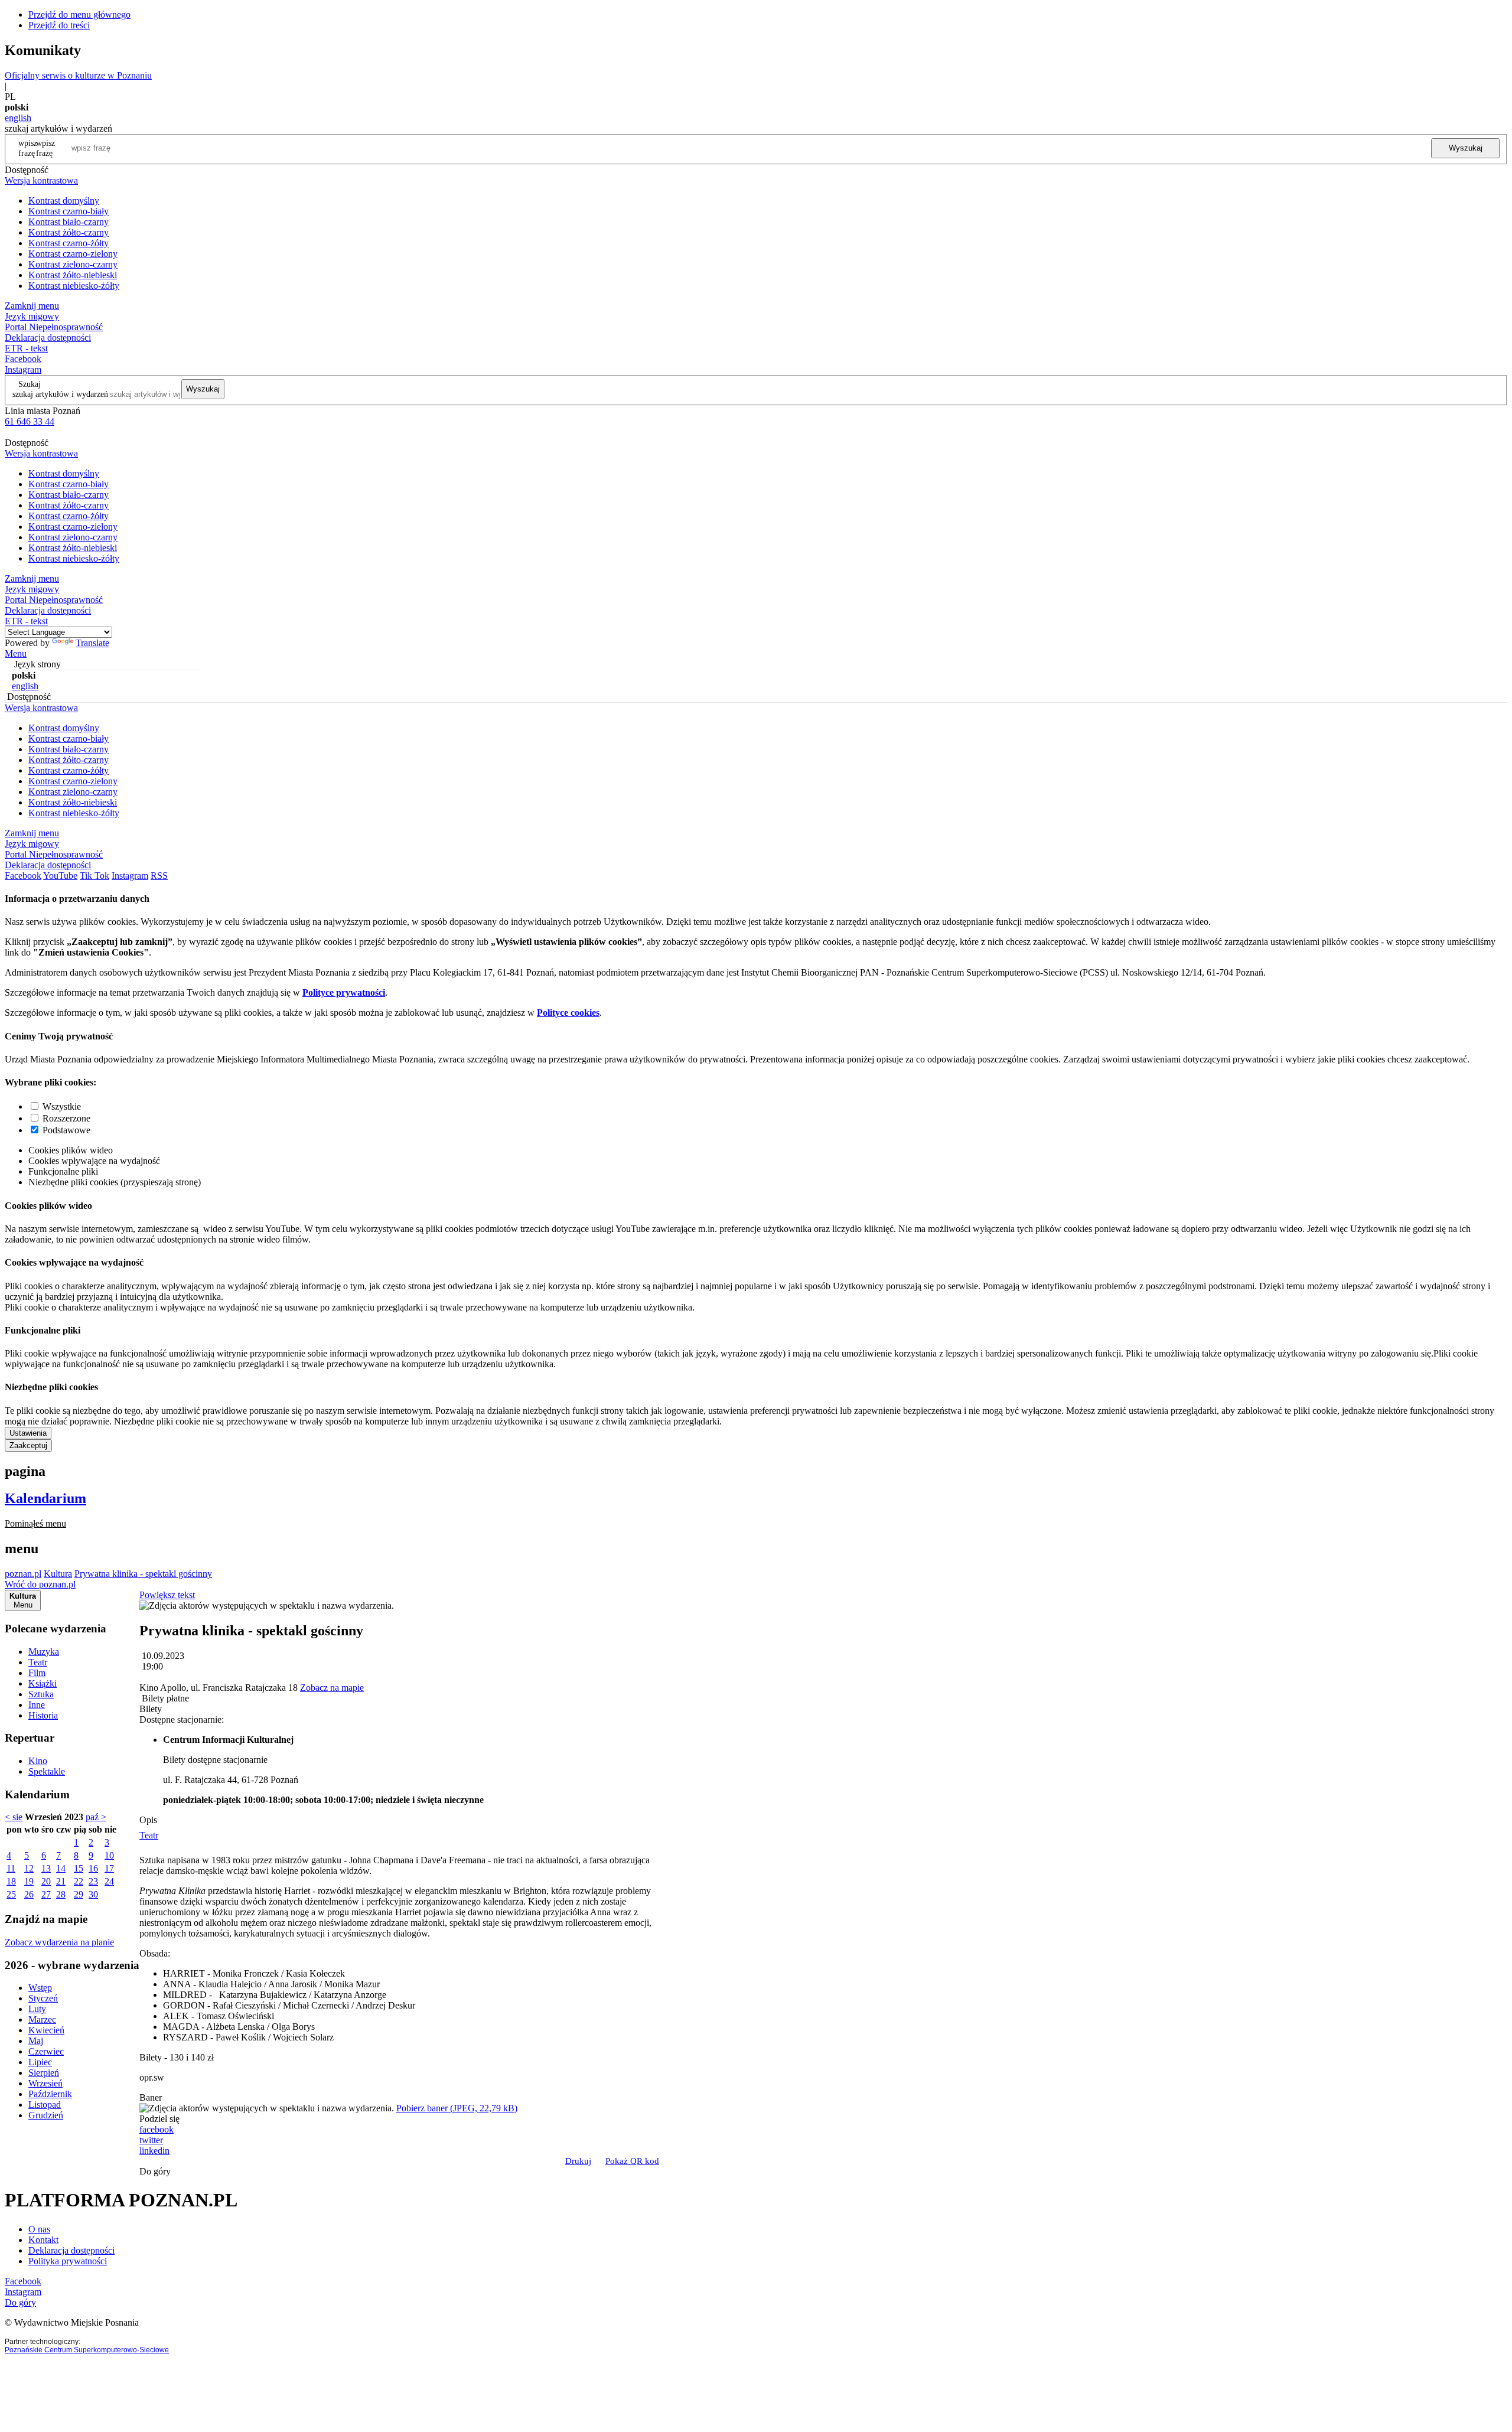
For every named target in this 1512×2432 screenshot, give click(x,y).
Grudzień (46, 2115)
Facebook (23, 359)
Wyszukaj (1466, 148)
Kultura (58, 1574)
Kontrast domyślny (64, 201)
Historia (43, 1715)
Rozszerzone (66, 1118)
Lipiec (40, 2062)
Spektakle (47, 1771)
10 (109, 1855)
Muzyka (44, 1652)
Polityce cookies (568, 1013)
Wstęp (40, 1988)
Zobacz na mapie (332, 1688)
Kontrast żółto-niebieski (73, 275)
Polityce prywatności (344, 992)
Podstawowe (66, 1130)
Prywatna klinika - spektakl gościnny (143, 1574)
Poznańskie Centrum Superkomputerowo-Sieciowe (87, 2350)
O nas (39, 2229)
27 (46, 1894)
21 (61, 1881)
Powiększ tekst (167, 1595)
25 (11, 1894)
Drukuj (578, 2161)
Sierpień (44, 2073)
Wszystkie (62, 1106)
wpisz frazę (45, 148)
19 (29, 1881)
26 (29, 1894)
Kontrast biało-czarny (69, 222)
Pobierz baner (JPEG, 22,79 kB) (457, 2108)
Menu (16, 653)
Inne (37, 1705)
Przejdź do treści (59, 25)
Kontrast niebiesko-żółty (74, 286)
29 (79, 1894)
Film (37, 1673)
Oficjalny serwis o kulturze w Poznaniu (78, 75)
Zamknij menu (32, 306)
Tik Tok (94, 876)
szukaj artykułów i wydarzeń (60, 394)
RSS (159, 876)
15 (79, 1868)
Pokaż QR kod (632, 2161)
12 (29, 1868)
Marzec (42, 2019)
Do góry (155, 2171)
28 (61, 1894)
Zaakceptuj (28, 1445)
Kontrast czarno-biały (69, 211)
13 (46, 1868)
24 (109, 1881)
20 (46, 1881)
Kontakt (43, 2240)
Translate (92, 643)
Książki (43, 1683)
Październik (50, 2094)
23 (93, 1881)
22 (79, 1881)
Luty (37, 2009)
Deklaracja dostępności (71, 2250)
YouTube (60, 876)
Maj (36, 2041)
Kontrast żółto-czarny (69, 232)
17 (109, 1868)
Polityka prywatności (68, 2261)
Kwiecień (46, 2030)
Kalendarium (45, 1498)
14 (61, 1868)
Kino (38, 1761)
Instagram (23, 369)
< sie (14, 1817)
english (18, 118)
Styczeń (43, 1998)
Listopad (45, 2105)
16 (93, 1868)
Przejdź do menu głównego (79, 14)
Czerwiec (46, 2051)
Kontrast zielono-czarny (73, 264)
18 (11, 1881)
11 (11, 1868)
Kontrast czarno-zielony (73, 254)
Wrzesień (45, 2083)
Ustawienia (28, 1433)
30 (93, 1894)
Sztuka (41, 1694)
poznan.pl (23, 1574)
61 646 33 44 (30, 421)
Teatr (38, 1662)
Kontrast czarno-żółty (69, 243)
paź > (96, 1817)
